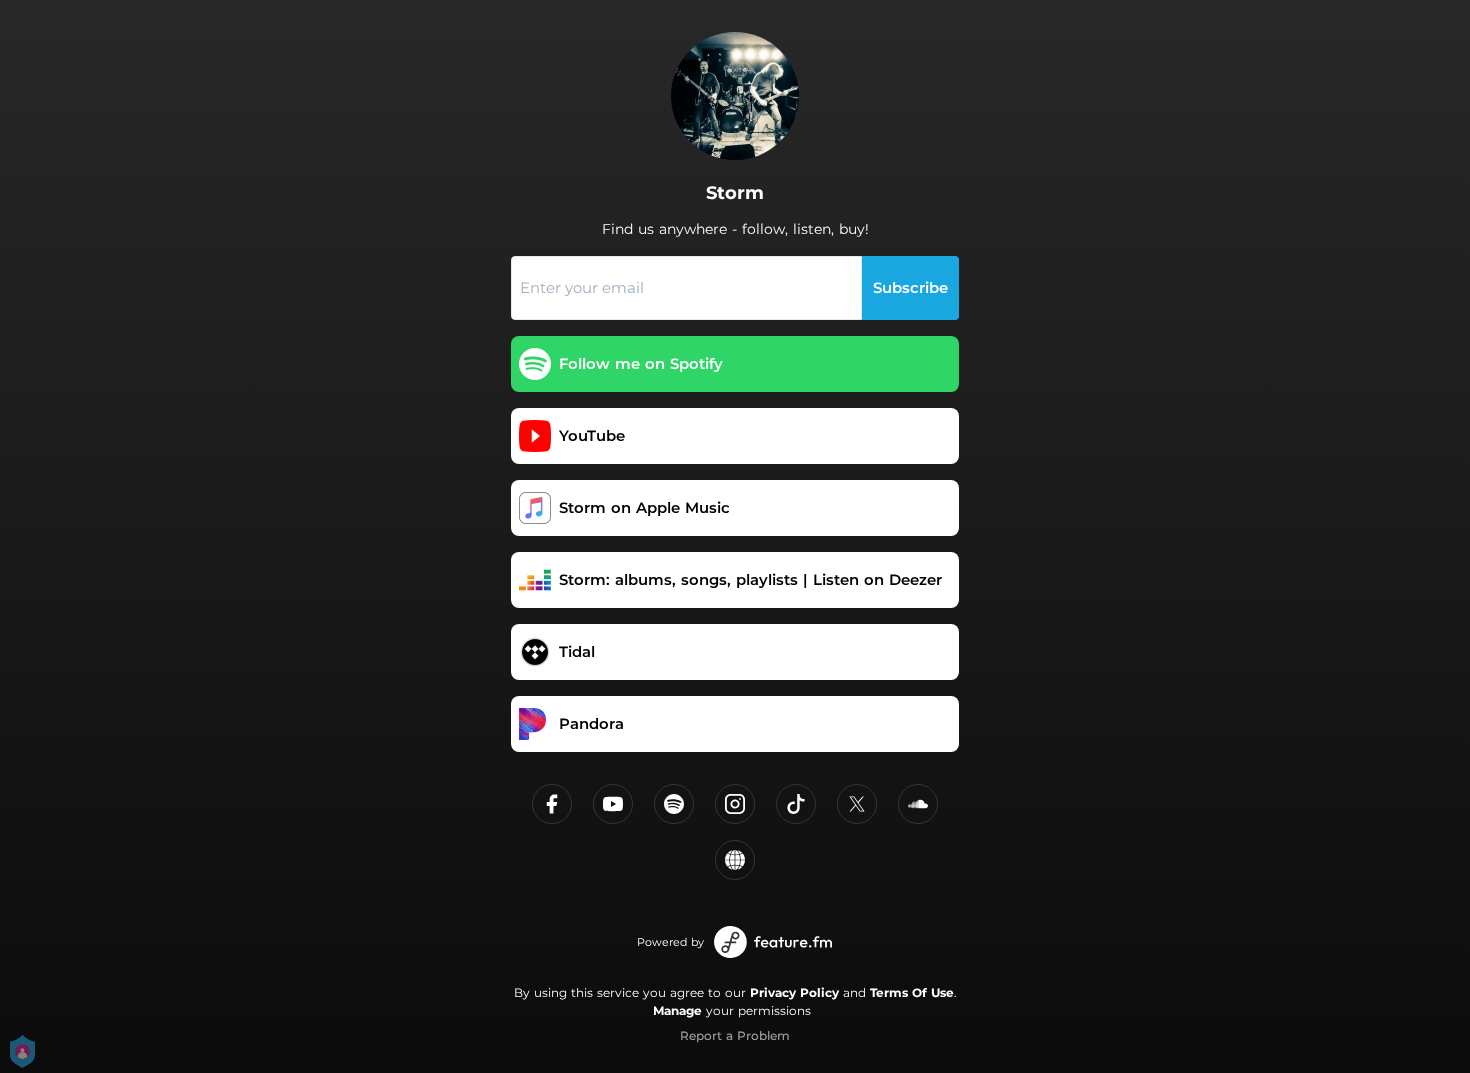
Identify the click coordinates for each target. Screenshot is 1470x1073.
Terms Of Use (912, 992)
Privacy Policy (794, 992)
